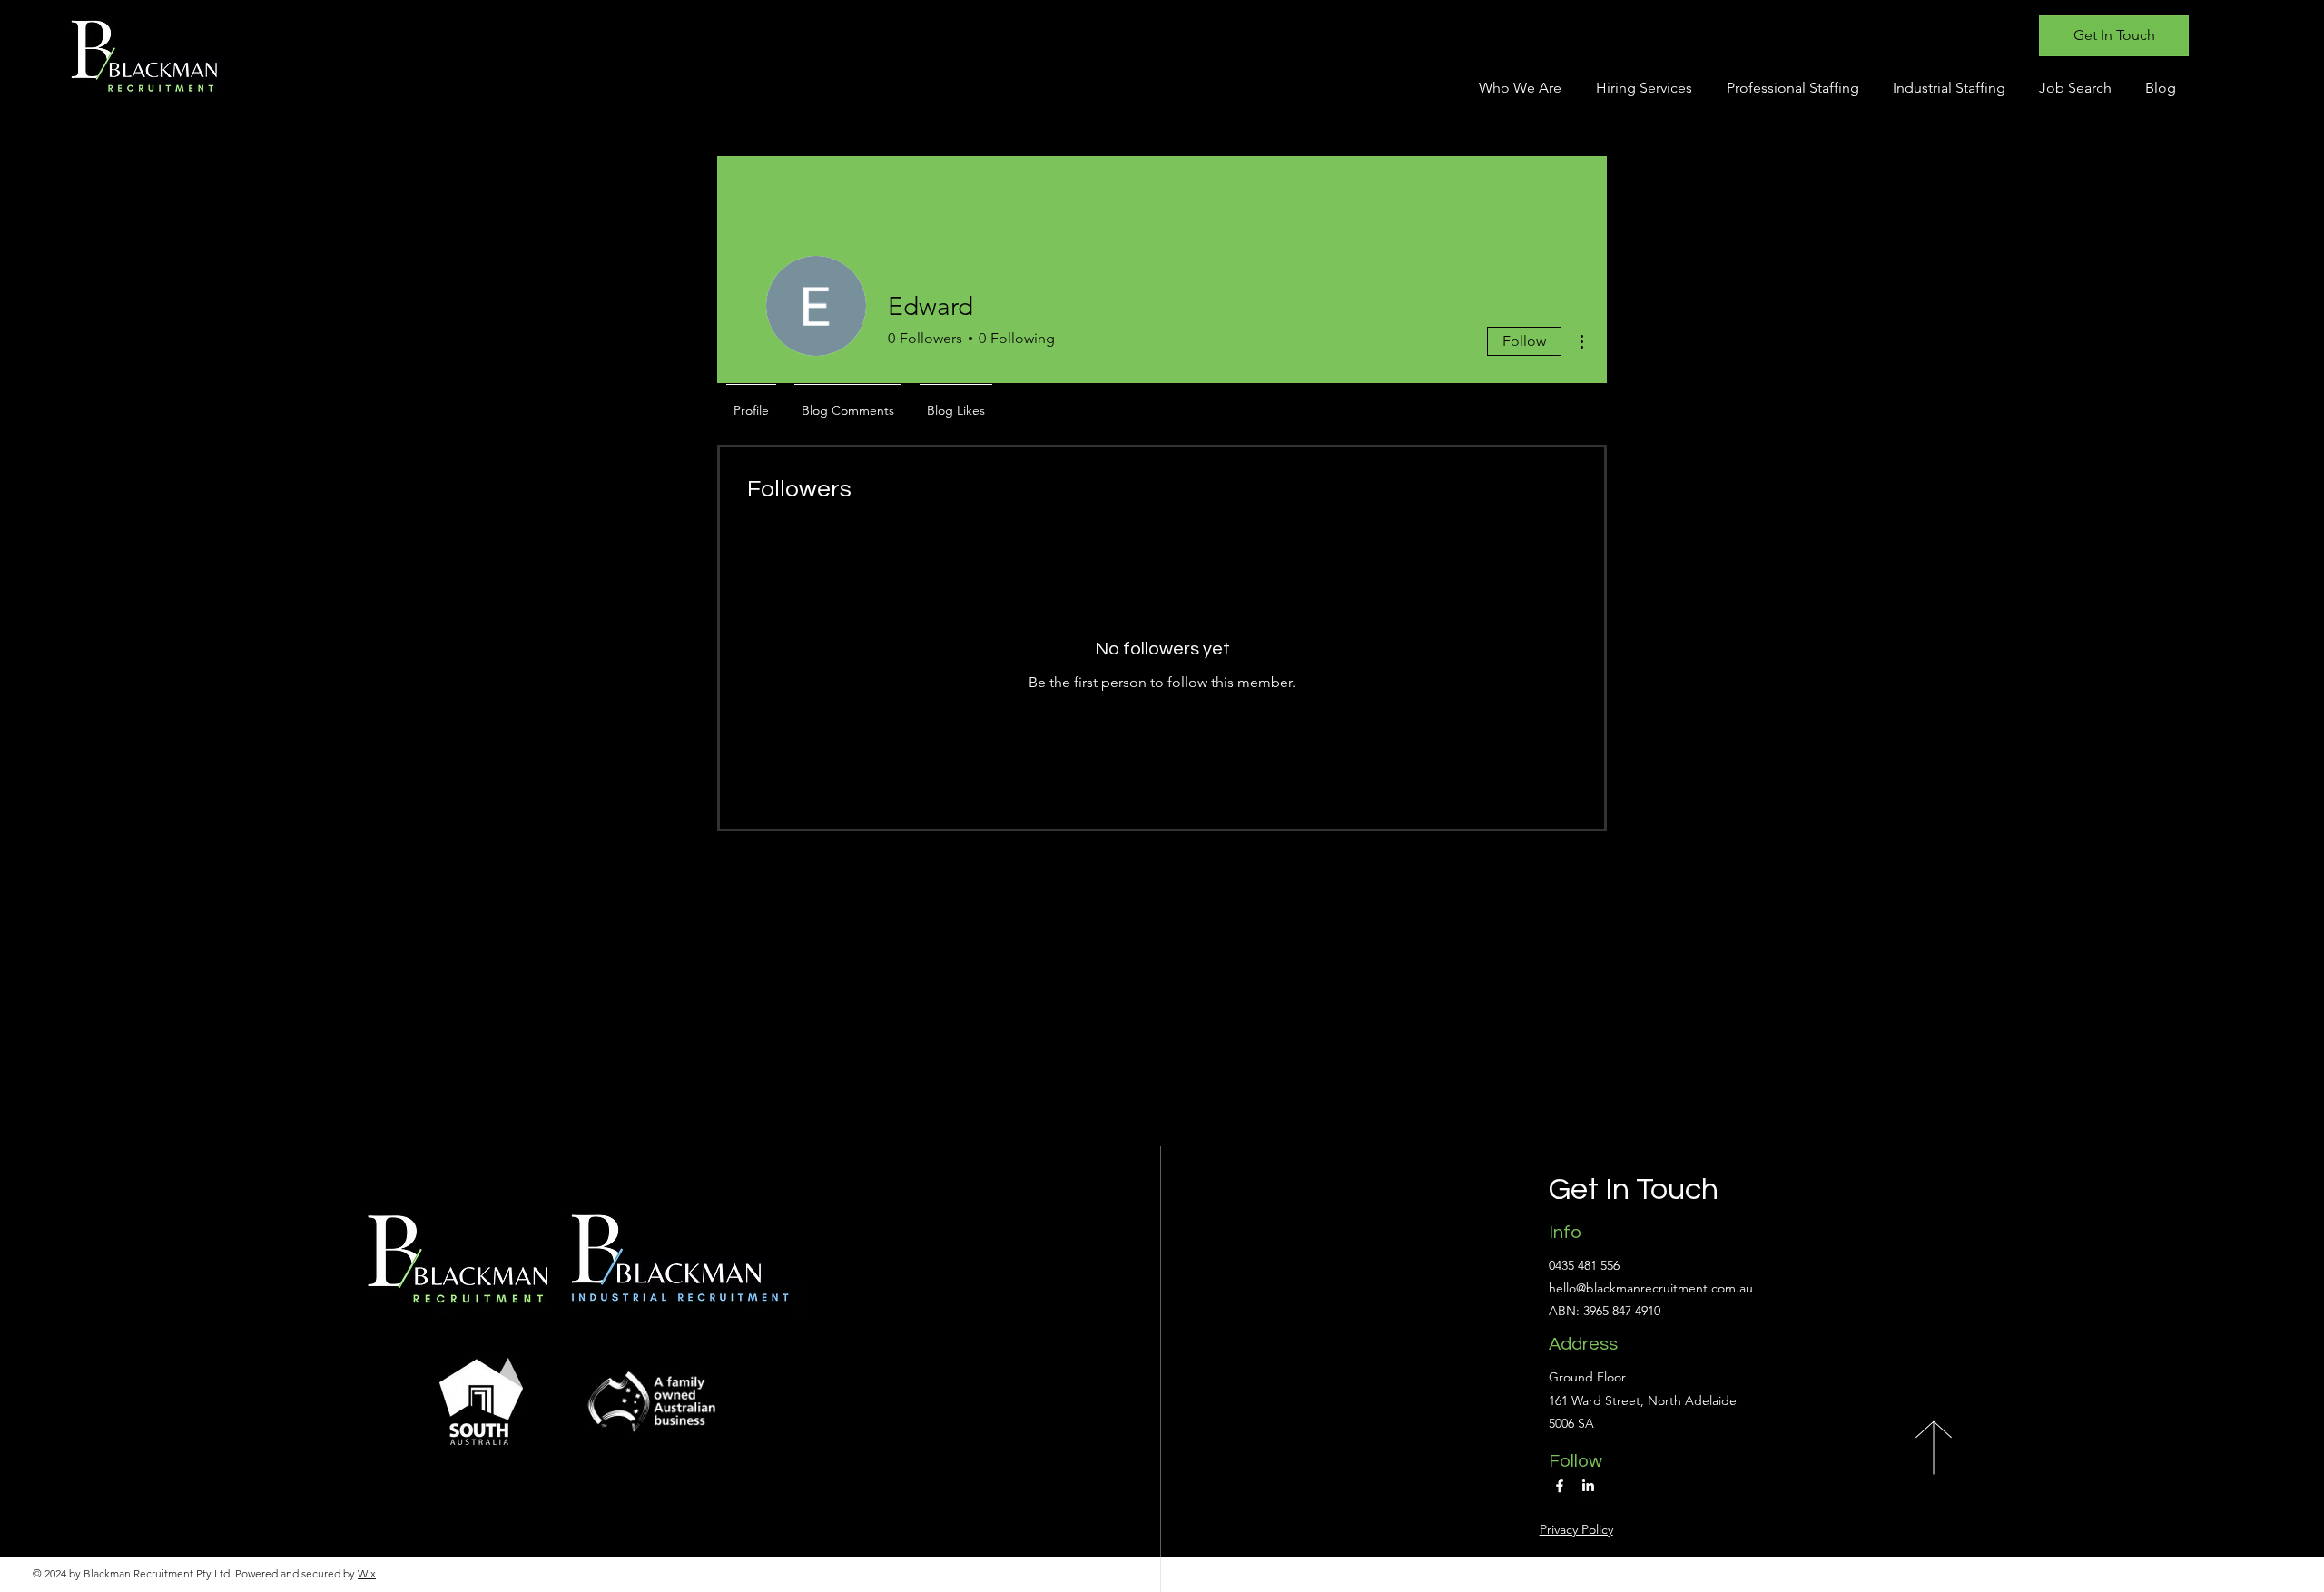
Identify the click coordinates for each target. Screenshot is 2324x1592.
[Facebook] (1560, 1486)
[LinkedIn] (1588, 1486)
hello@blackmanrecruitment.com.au (1651, 1288)
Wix (367, 1573)
